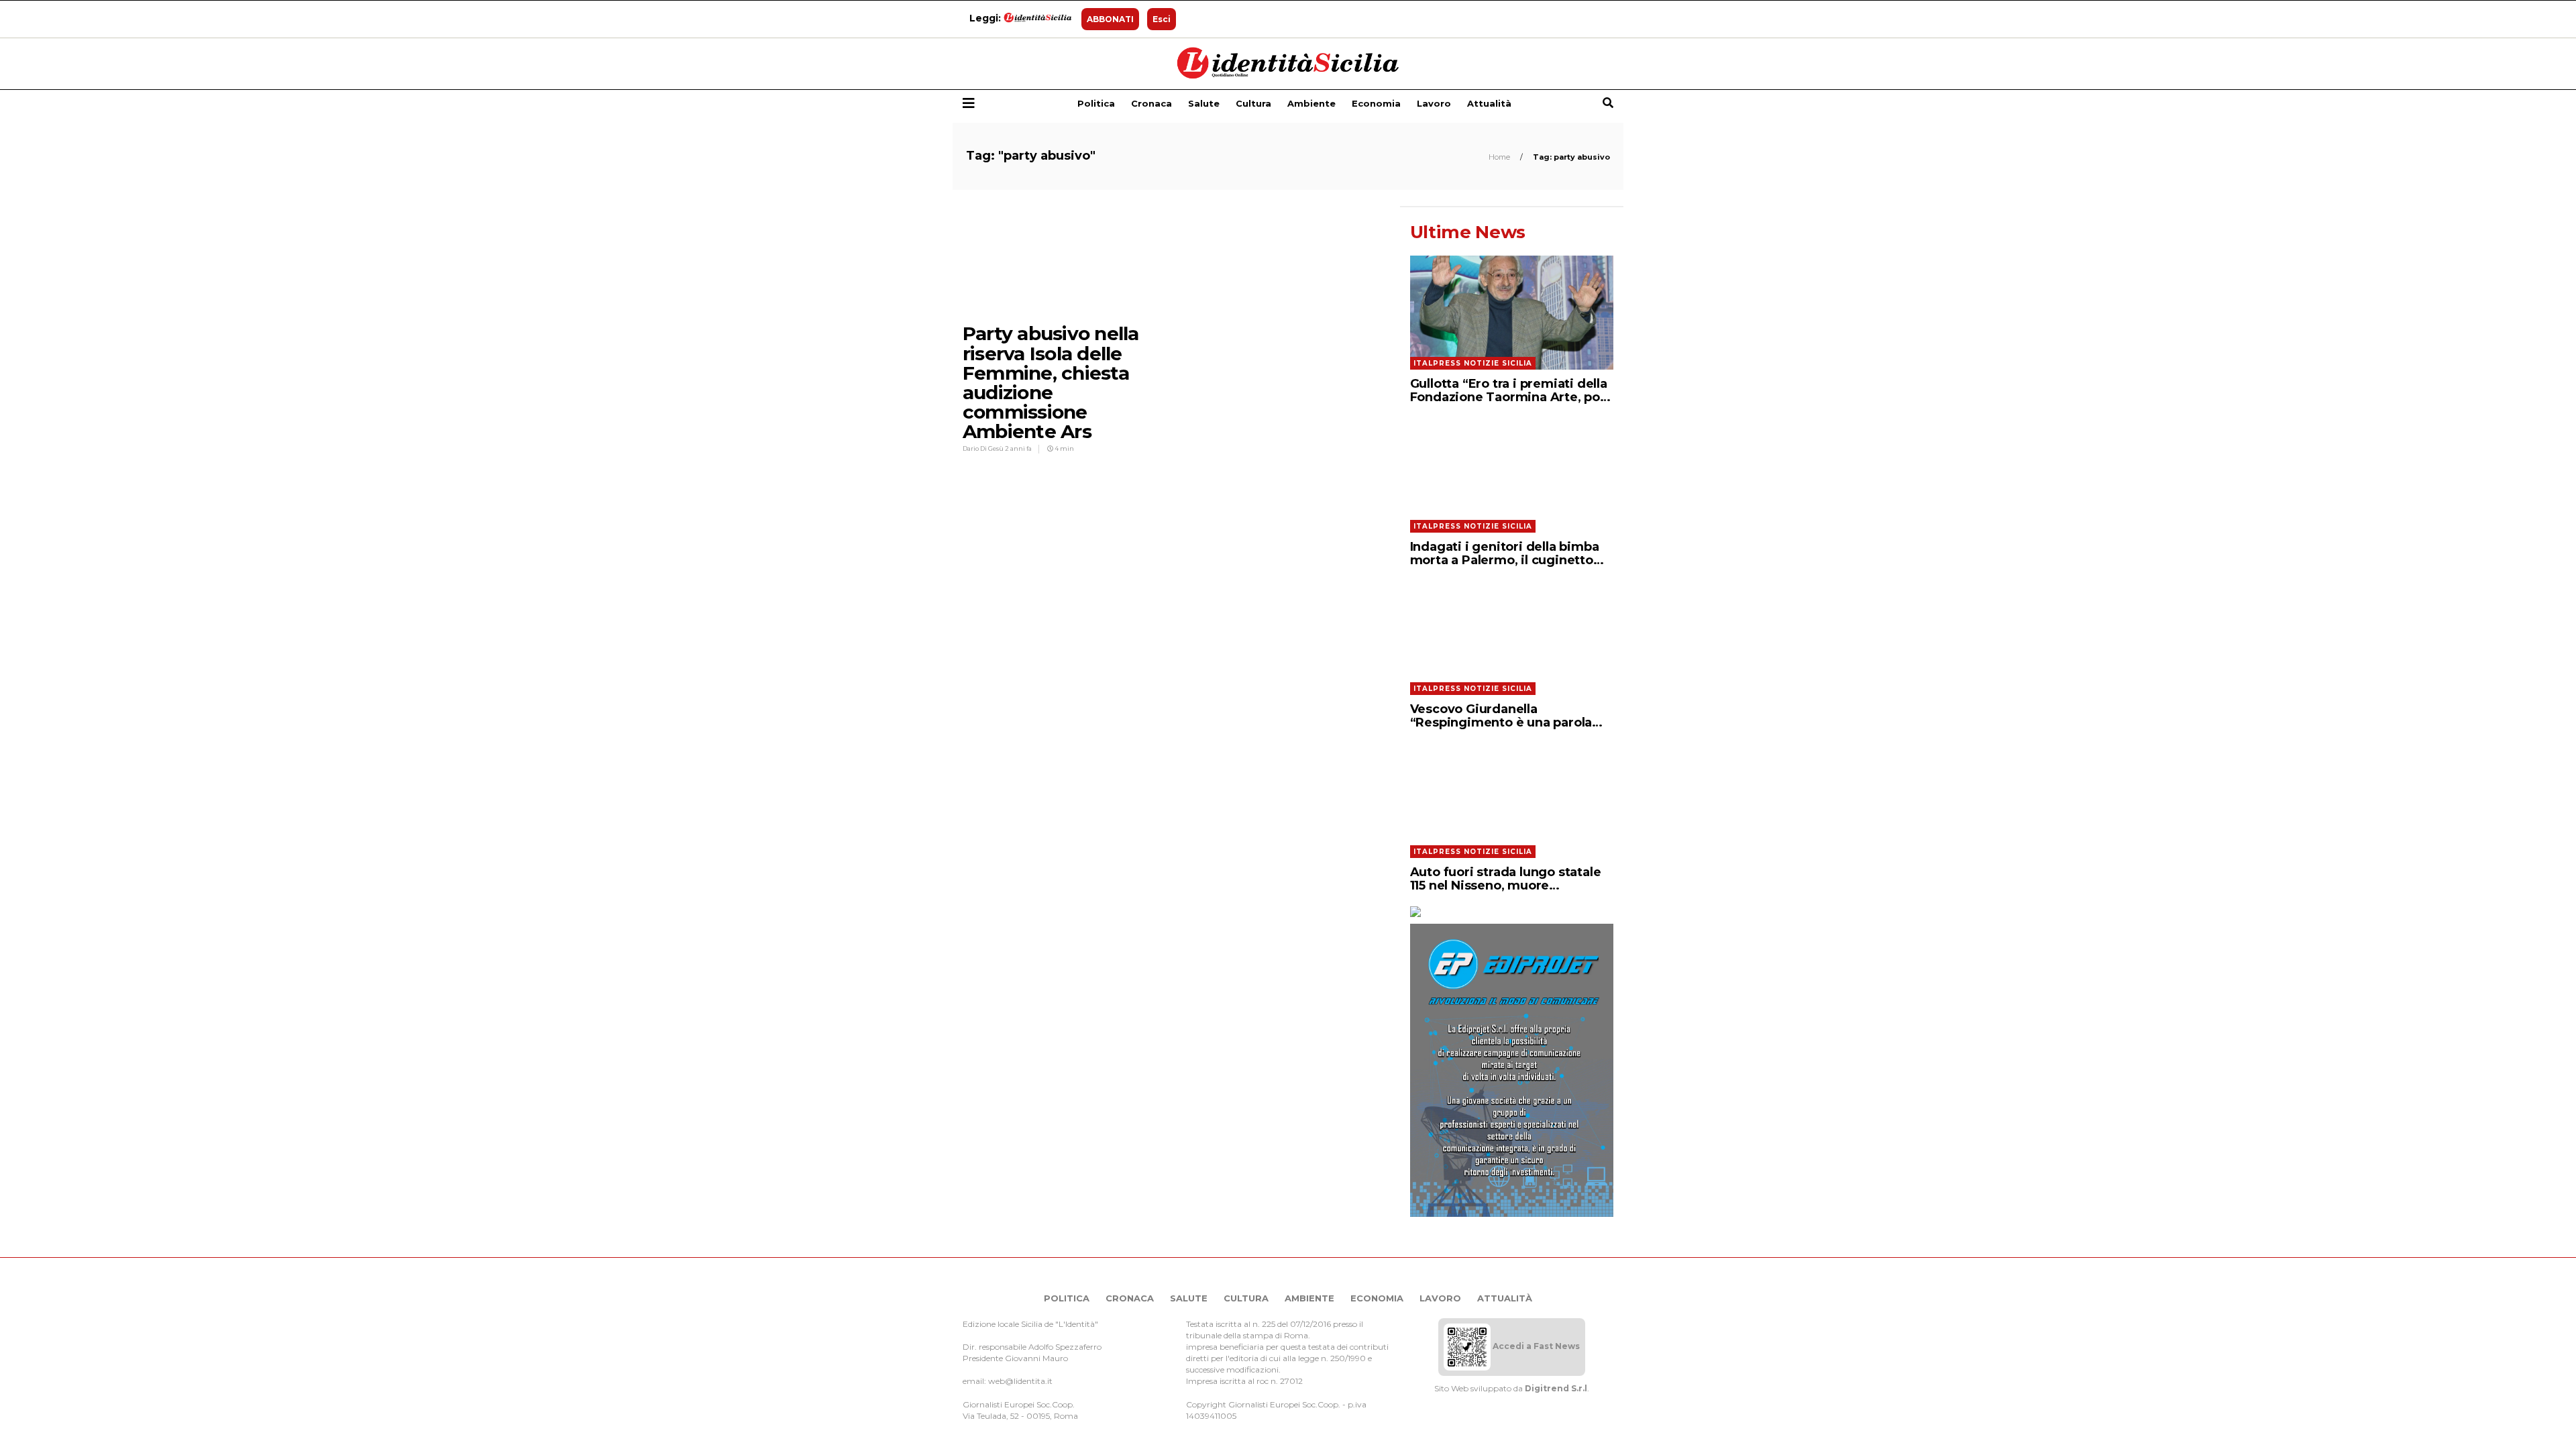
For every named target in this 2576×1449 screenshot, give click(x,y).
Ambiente (1311, 103)
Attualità (1489, 103)
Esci (1162, 19)
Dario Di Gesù (984, 448)
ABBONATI (1110, 19)
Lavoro (1434, 103)
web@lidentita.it (1020, 1381)
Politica (1096, 103)
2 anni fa (1018, 448)
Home (1500, 157)
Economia (1376, 103)
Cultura (1253, 103)
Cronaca (1151, 103)
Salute (1204, 103)
